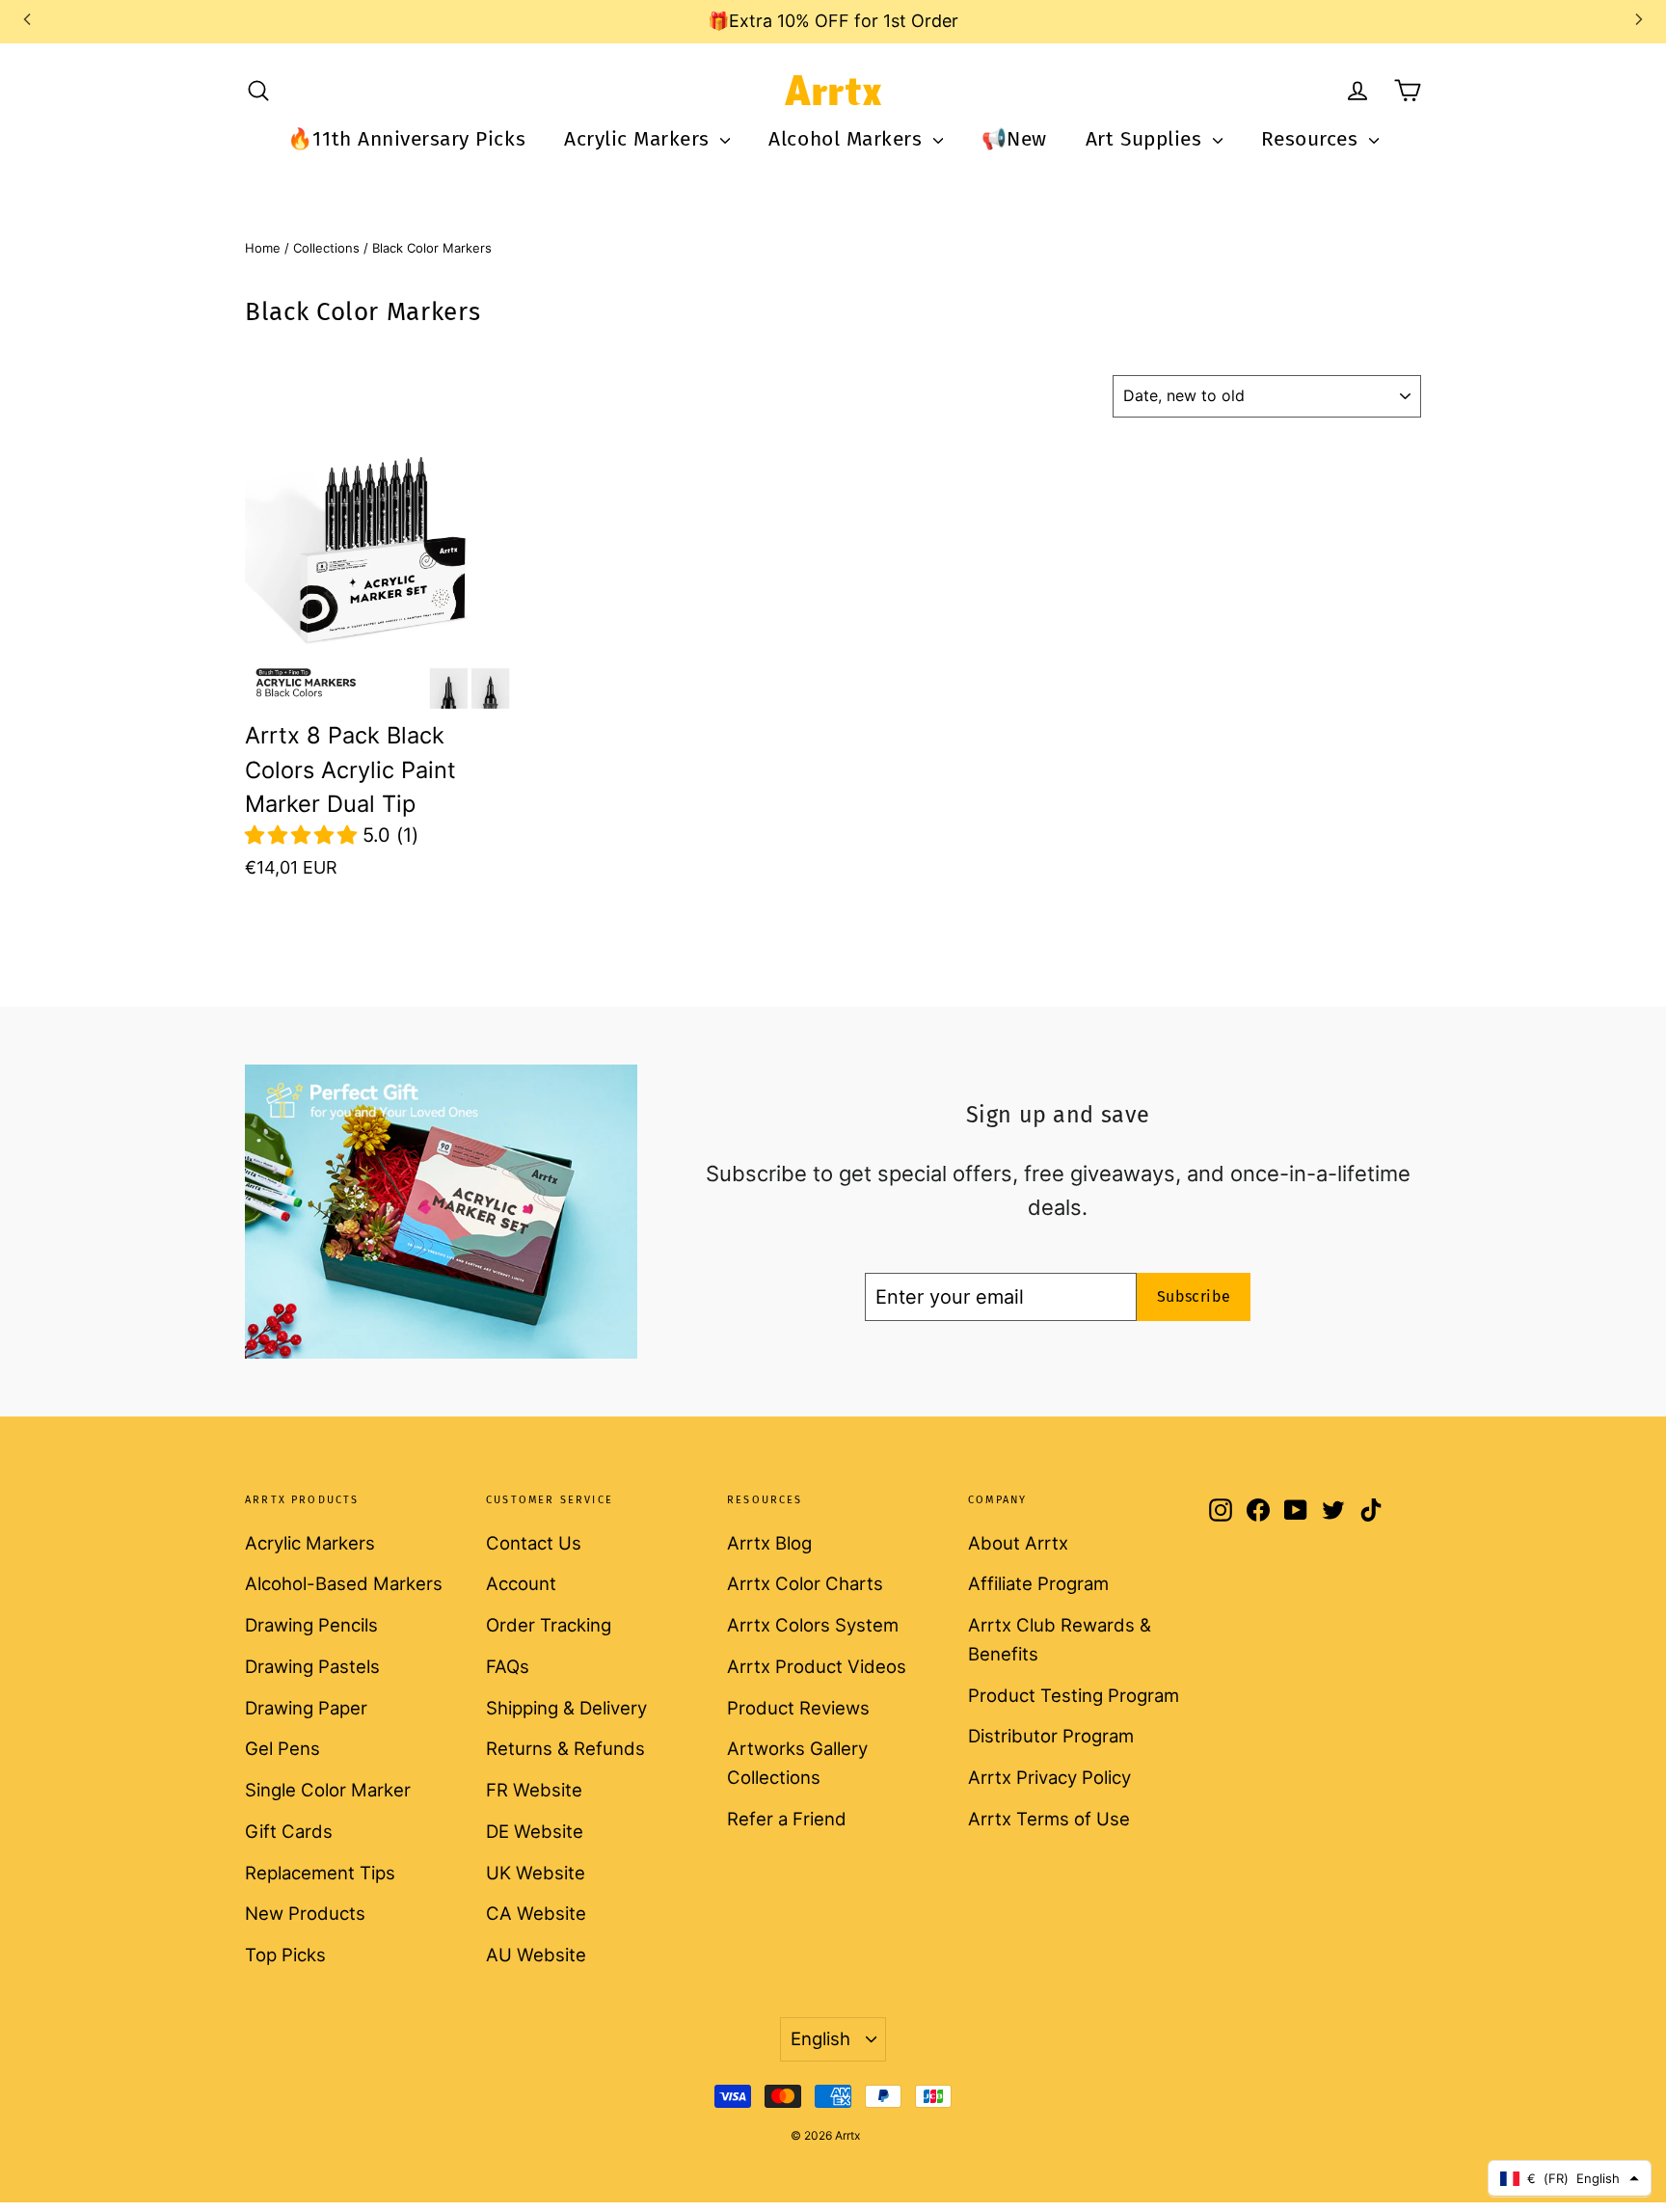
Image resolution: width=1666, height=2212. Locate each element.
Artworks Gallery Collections (797, 1763)
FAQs (508, 1666)
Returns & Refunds (565, 1748)
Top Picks (285, 1955)
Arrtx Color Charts (805, 1583)
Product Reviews (798, 1708)
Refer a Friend (787, 1819)
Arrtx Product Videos (817, 1666)
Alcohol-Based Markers (344, 1583)
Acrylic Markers (640, 139)
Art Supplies (1147, 139)
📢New (1014, 139)
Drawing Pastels (312, 1666)
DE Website (535, 1831)
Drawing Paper (306, 1708)
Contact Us (534, 1543)
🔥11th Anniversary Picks (406, 139)
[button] (304, 835)
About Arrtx (1018, 1543)
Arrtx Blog (769, 1543)
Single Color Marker (328, 1790)
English (820, 2038)
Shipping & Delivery (566, 1708)
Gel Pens (282, 1748)
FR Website (534, 1790)
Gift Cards (289, 1831)
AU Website (536, 1955)
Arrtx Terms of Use (1049, 1819)
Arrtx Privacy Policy (1049, 1777)
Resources (1313, 139)
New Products (305, 1913)
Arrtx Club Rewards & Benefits (1060, 1639)
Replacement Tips (320, 1873)
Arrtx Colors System (813, 1625)
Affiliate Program (1038, 1583)
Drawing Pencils (311, 1625)
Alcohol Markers (848, 139)
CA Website (536, 1913)
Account (521, 1583)
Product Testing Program (1074, 1695)
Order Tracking (549, 1625)
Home (263, 248)
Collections (326, 248)
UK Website (536, 1873)
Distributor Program (1051, 1736)
